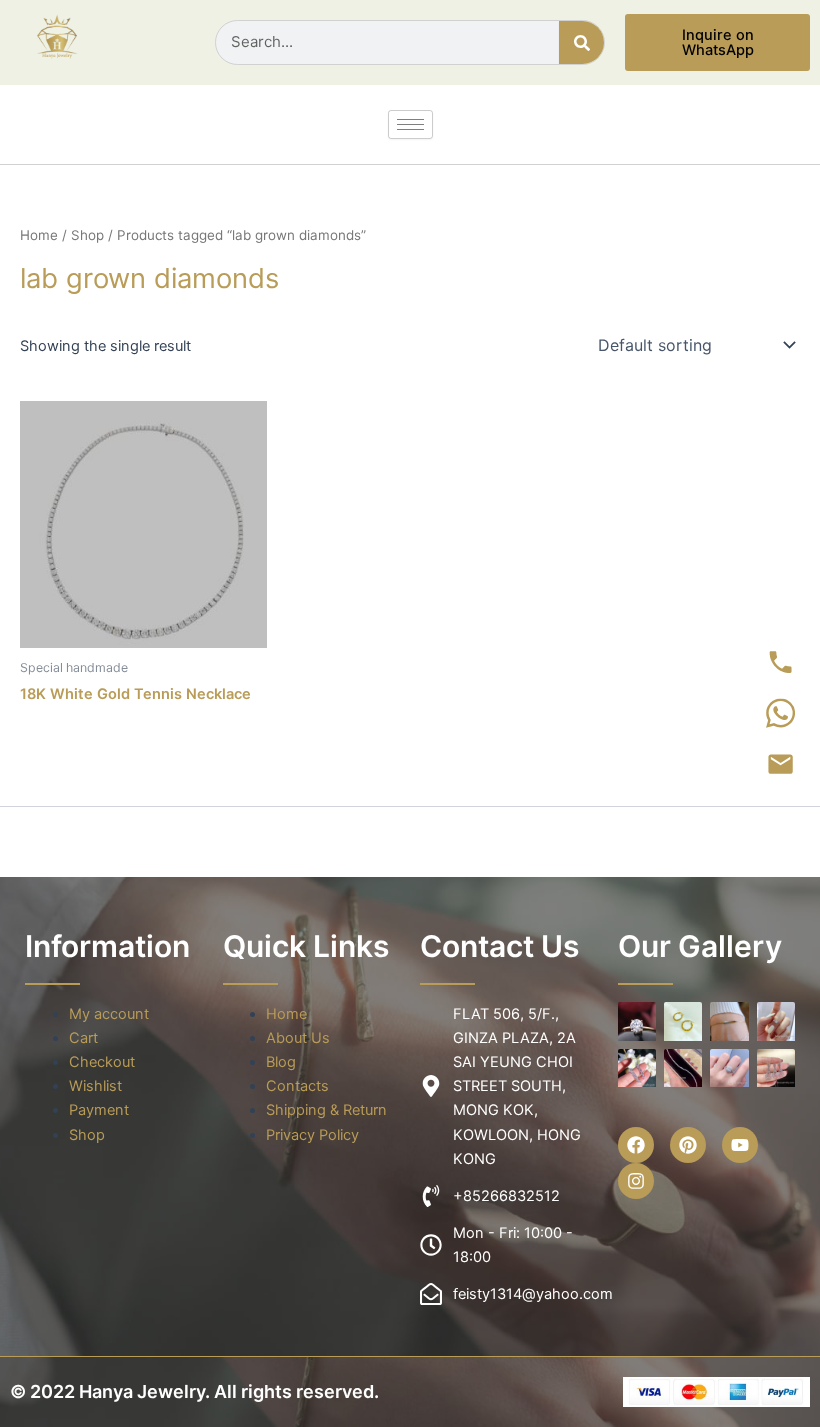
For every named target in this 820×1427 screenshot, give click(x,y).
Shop (87, 235)
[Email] (781, 765)
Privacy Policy (312, 1135)
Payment (99, 1110)
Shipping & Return (326, 1110)
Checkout (102, 1062)
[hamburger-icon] (410, 124)
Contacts (297, 1086)
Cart (83, 1038)
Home (39, 235)
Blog (281, 1062)
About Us (298, 1038)
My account (109, 1014)
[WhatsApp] (781, 714)
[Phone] (781, 663)
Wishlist (95, 1086)
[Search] (581, 42)
